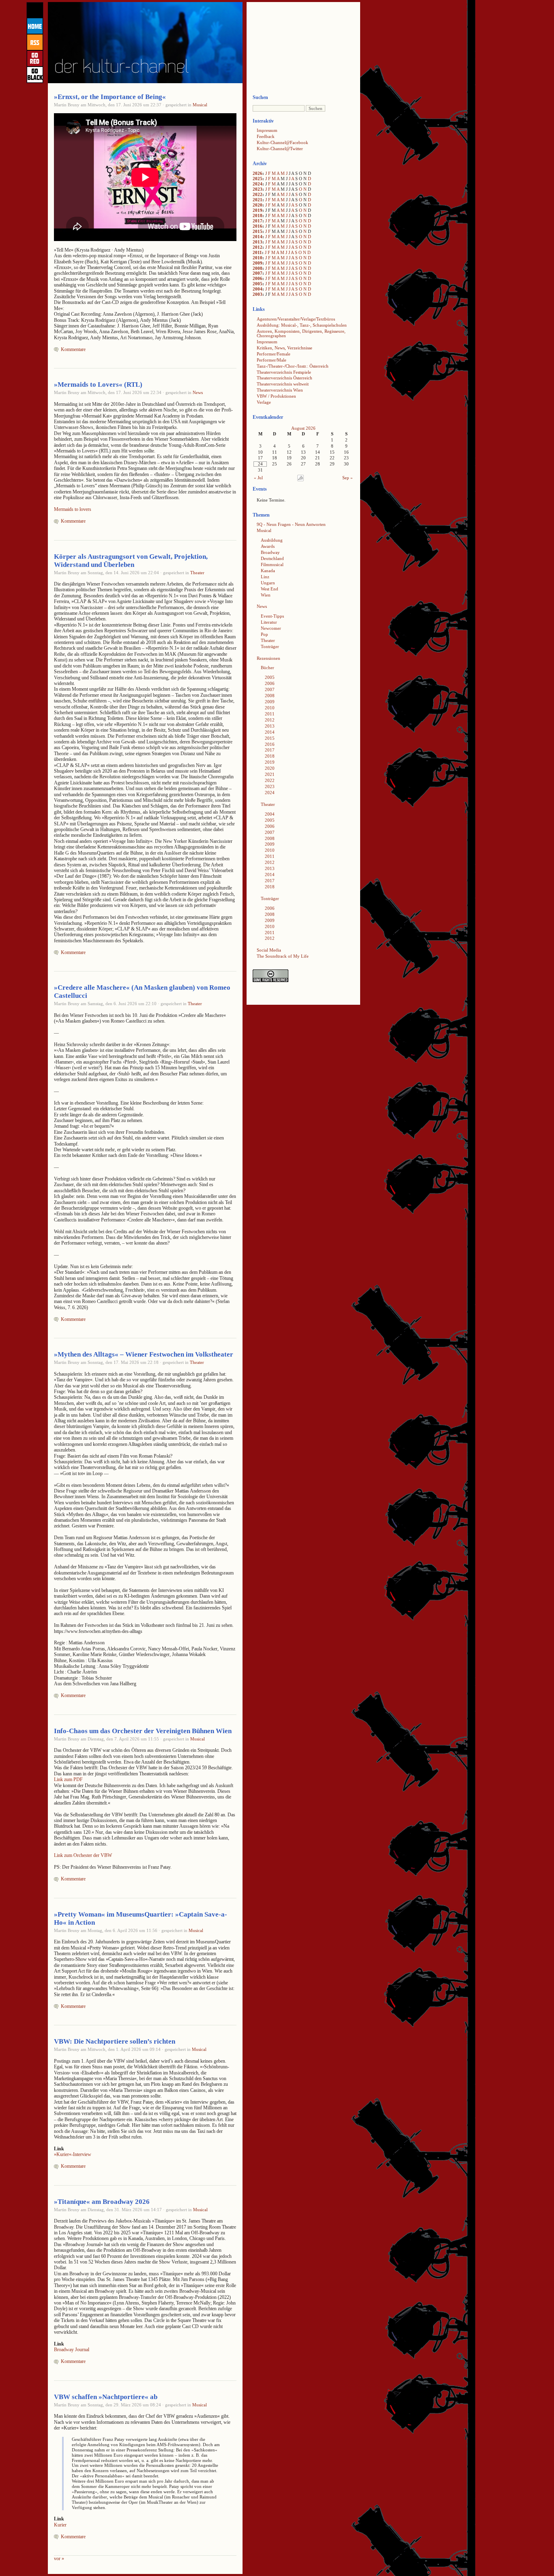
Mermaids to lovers (73, 509)
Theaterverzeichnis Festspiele (284, 372)
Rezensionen (268, 658)
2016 (258, 226)
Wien (266, 595)
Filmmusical (272, 564)
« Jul (258, 478)
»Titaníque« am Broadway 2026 (102, 2202)
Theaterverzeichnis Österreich (285, 378)
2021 (258, 200)
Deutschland (272, 558)
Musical (200, 105)
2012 (258, 247)
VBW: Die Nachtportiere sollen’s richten (115, 2041)
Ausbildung (272, 540)
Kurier (60, 2525)
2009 (258, 263)
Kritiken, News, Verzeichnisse (285, 348)
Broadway (270, 552)
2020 (258, 205)
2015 (258, 231)
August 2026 (303, 428)
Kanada (268, 571)
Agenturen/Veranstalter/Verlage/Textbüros (296, 319)
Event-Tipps (272, 616)
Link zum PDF (68, 1779)
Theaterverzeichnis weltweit (283, 384)
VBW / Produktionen (276, 396)
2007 (258, 273)
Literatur (269, 622)
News (198, 392)
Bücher (267, 668)
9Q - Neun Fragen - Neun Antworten (291, 524)
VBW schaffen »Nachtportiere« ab (106, 2397)
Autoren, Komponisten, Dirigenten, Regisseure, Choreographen (301, 333)
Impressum (267, 130)
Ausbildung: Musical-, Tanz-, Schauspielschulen (302, 325)
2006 (258, 278)
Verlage (264, 402)
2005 (258, 284)
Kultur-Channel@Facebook (282, 142)
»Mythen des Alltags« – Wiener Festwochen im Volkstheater (144, 1354)
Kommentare (73, 349)
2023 (258, 189)
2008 (258, 268)
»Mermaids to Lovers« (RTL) (98, 384)
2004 (258, 289)
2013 (258, 242)
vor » (59, 2559)
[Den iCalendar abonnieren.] (301, 480)
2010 (258, 258)
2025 (258, 179)
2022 (258, 194)
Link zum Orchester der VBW (83, 1855)
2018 (258, 215)
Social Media (269, 950)
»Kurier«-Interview (73, 2154)
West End (269, 589)
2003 (258, 294)
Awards (268, 546)
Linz (265, 577)
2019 (258, 210)
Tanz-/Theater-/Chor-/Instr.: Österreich (293, 366)
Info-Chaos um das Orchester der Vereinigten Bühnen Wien (143, 1731)
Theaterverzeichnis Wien (280, 390)
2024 (258, 184)
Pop (264, 634)
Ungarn (268, 583)
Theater (197, 573)
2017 (258, 221)
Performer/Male (272, 360)
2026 (258, 173)
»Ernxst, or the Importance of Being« (110, 97)
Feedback (266, 136)
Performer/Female (274, 354)
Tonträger (270, 646)
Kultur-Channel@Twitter (280, 149)
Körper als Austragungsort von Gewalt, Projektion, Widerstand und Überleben (131, 561)
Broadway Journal (72, 2350)
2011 (257, 252)
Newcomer (271, 628)
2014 (258, 237)
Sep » (348, 478)
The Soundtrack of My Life (283, 956)
